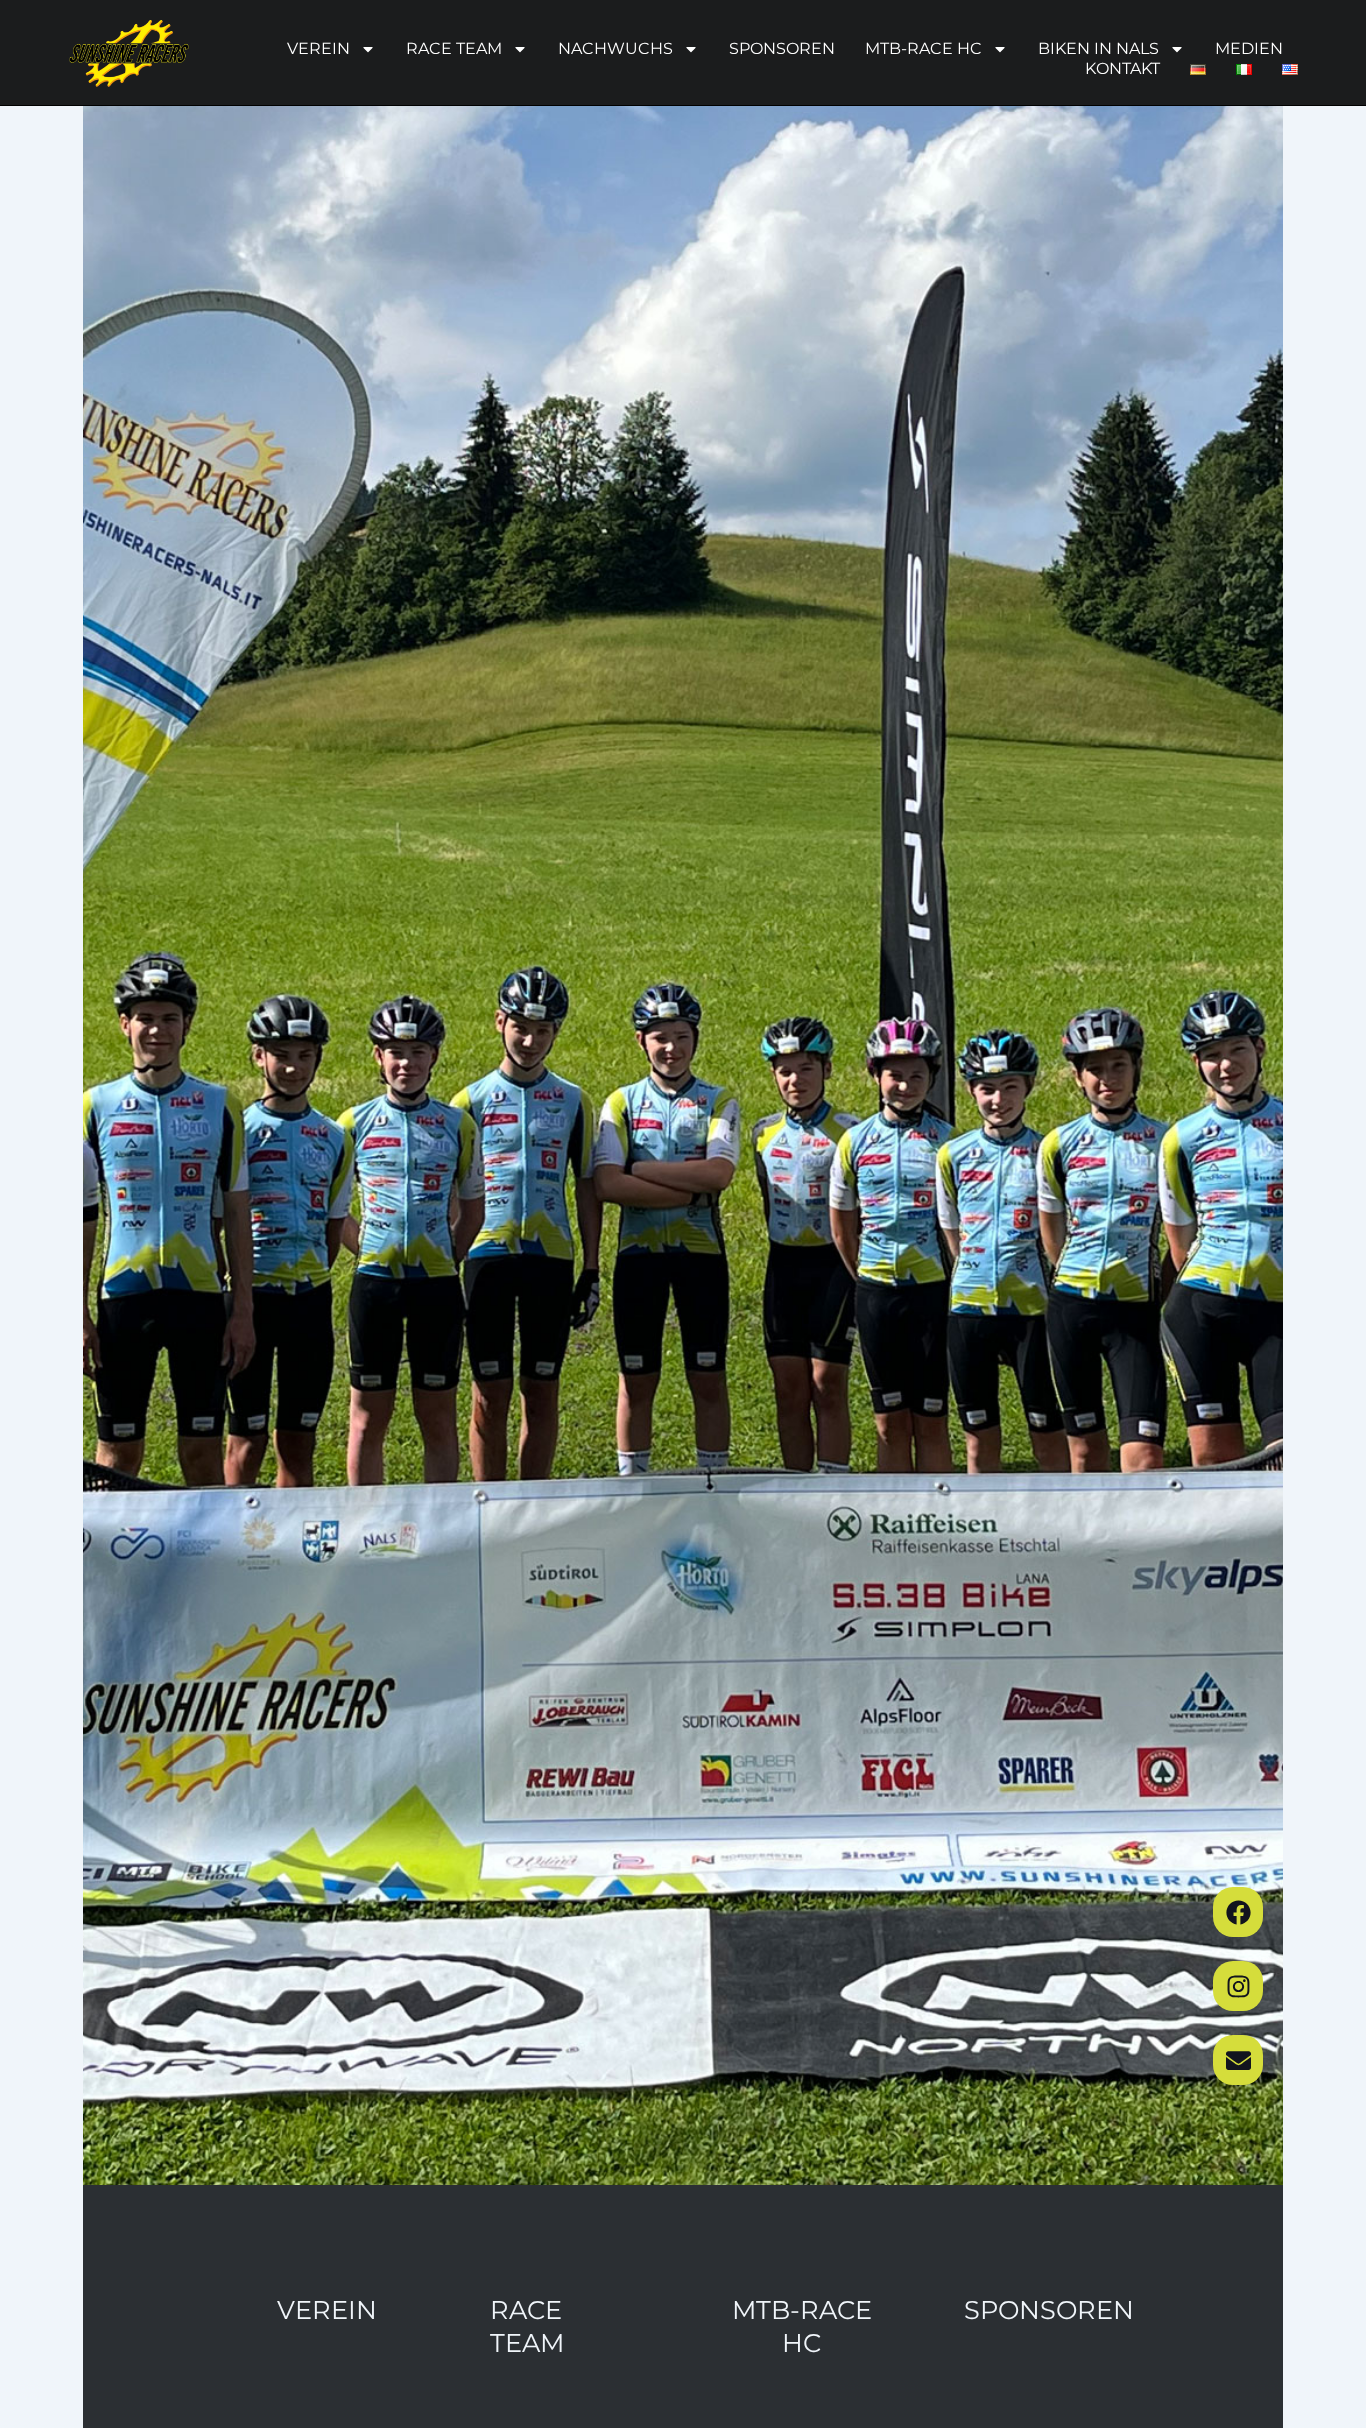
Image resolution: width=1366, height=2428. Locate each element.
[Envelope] (1238, 2060)
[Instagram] (1238, 1986)
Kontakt (1122, 68)
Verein (318, 48)
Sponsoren (782, 48)
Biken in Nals (1098, 48)
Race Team (454, 48)
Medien (1249, 48)
